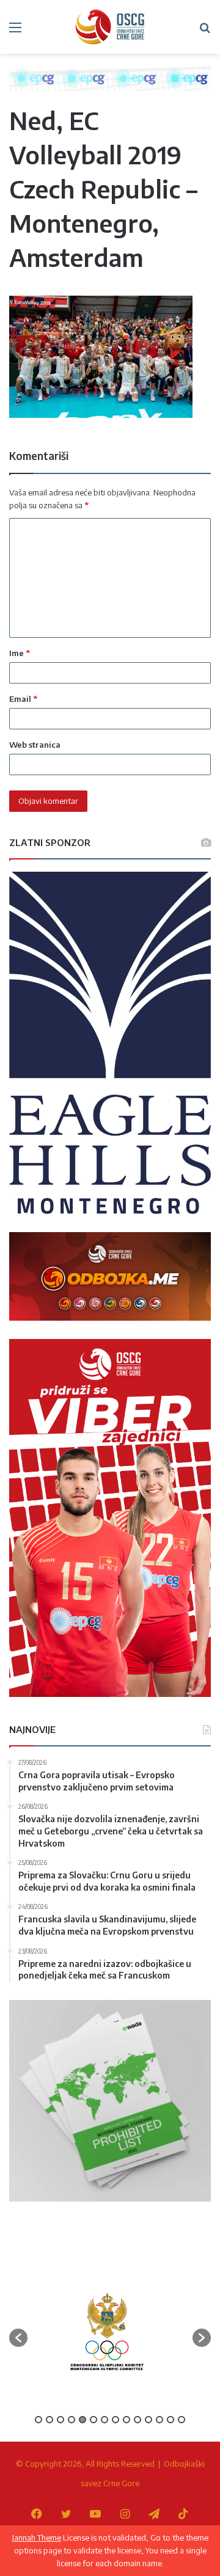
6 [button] (94, 2420)
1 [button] (38, 2420)
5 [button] (82, 2420)
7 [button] (105, 2420)
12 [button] (159, 2420)
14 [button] (182, 2420)
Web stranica (35, 745)
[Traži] (205, 31)
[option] (107, 2332)
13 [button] (170, 2420)
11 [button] (148, 2420)
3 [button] (61, 2420)
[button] (18, 2338)
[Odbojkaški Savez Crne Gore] (110, 27)
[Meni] (15, 31)
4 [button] (71, 2420)
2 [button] (50, 2420)
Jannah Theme (37, 2538)
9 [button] (127, 2420)
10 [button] (137, 2420)
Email (23, 699)
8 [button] (116, 2420)
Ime (20, 653)
